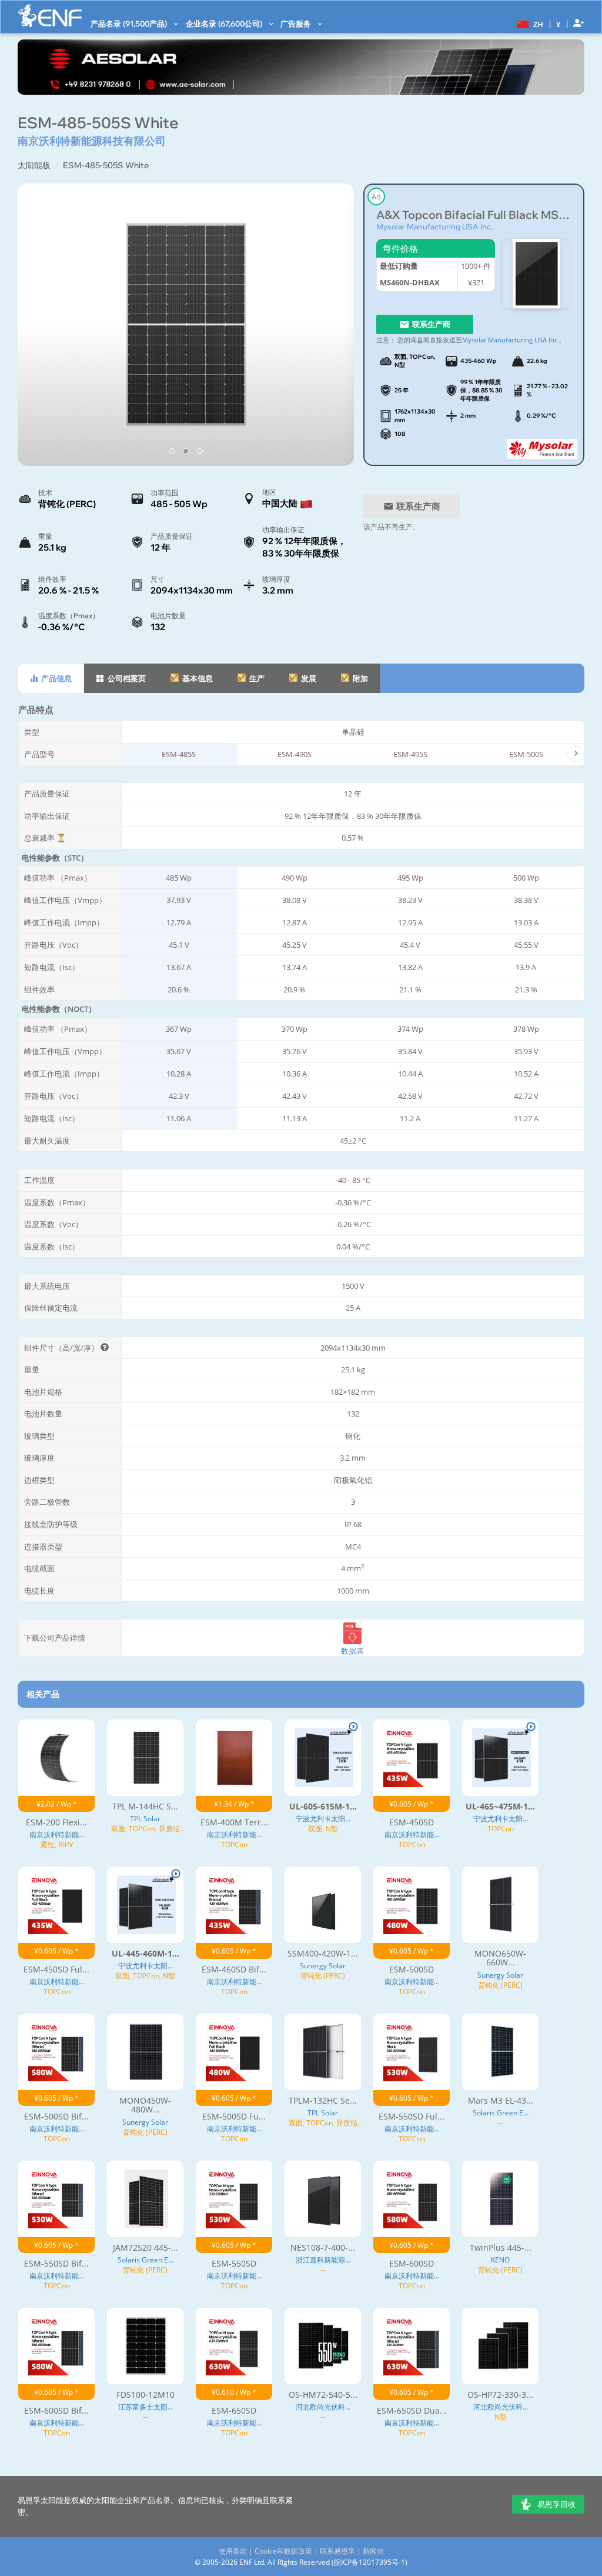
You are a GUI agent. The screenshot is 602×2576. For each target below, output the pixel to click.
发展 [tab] (308, 678)
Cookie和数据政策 (283, 2551)
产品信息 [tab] (56, 678)
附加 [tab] (359, 678)
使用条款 (233, 2551)
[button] (529, 24)
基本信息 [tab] (197, 678)
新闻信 (373, 2551)
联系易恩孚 (337, 2551)
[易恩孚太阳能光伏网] (50, 16)
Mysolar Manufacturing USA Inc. (434, 226)
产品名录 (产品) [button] (130, 24)
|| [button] (558, 24)
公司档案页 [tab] (126, 678)
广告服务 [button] (297, 24)
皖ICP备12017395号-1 (369, 2562)
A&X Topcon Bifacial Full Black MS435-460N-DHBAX (474, 215)
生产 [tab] (256, 678)
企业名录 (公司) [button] (225, 24)
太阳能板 (34, 165)
